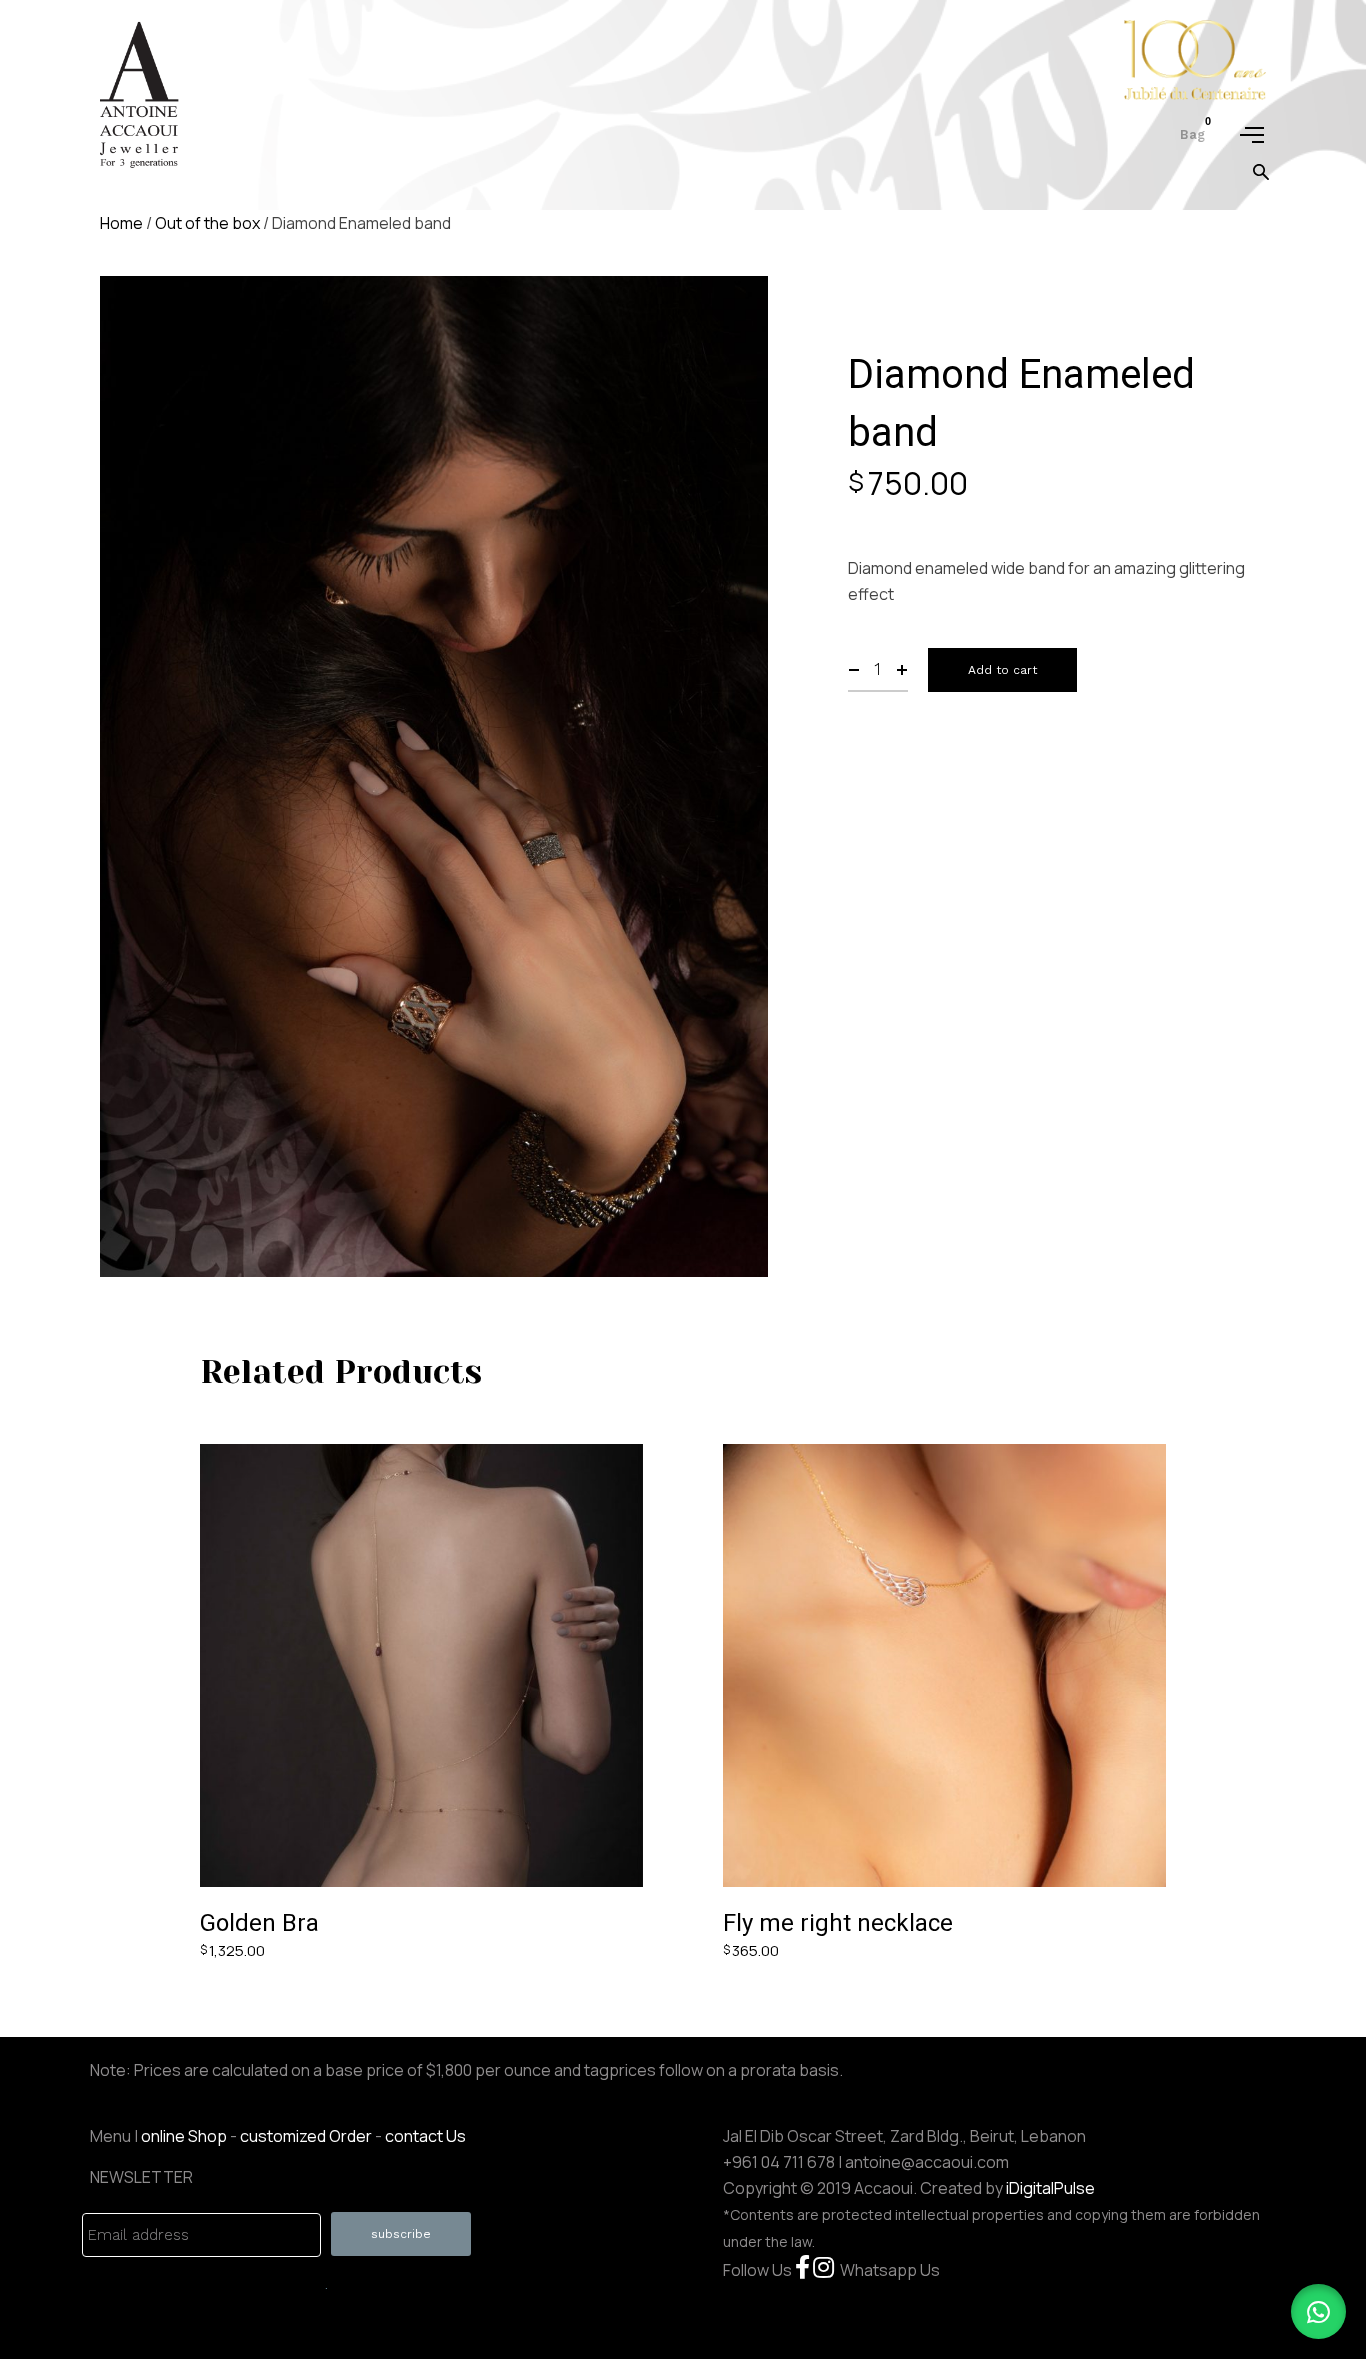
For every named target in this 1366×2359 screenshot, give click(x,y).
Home (121, 223)
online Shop (184, 2136)
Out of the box (207, 223)
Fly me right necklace (838, 1923)
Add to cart (1002, 670)
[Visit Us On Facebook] (802, 2270)
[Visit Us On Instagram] (823, 2270)
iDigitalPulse (1050, 2188)
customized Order (306, 2136)
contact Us (425, 2136)
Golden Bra (259, 1923)
